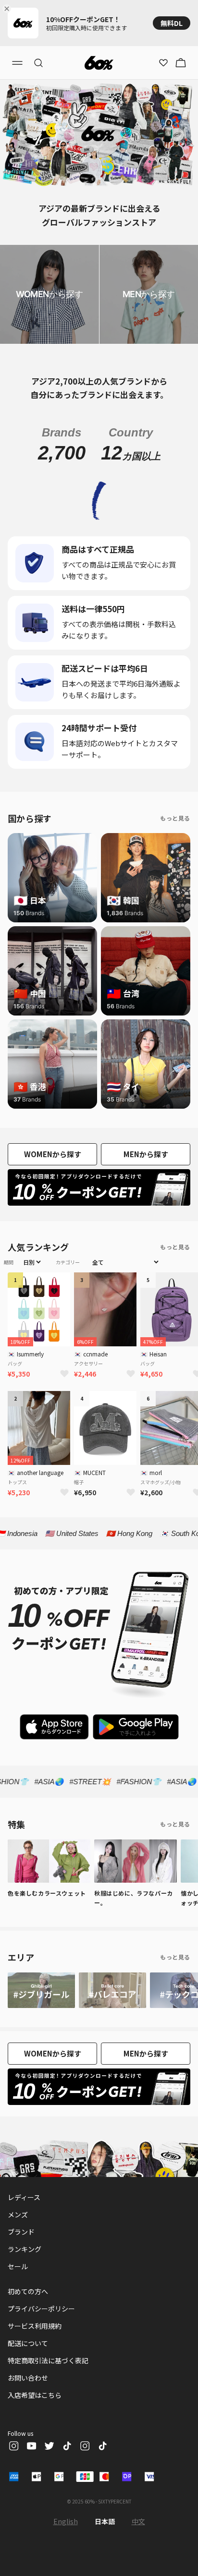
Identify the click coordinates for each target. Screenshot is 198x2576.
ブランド (21, 2232)
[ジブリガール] (41, 1990)
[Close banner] (9, 9)
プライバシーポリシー (41, 2309)
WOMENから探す (53, 1154)
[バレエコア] (112, 1990)
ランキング (25, 2249)
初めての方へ (28, 2291)
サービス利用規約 (35, 2326)
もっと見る (175, 818)
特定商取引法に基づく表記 (48, 2360)
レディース (24, 2197)
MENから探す (146, 1154)
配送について (28, 2343)
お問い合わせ (28, 2378)
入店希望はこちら (35, 2395)
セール (18, 2266)
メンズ (18, 2214)
